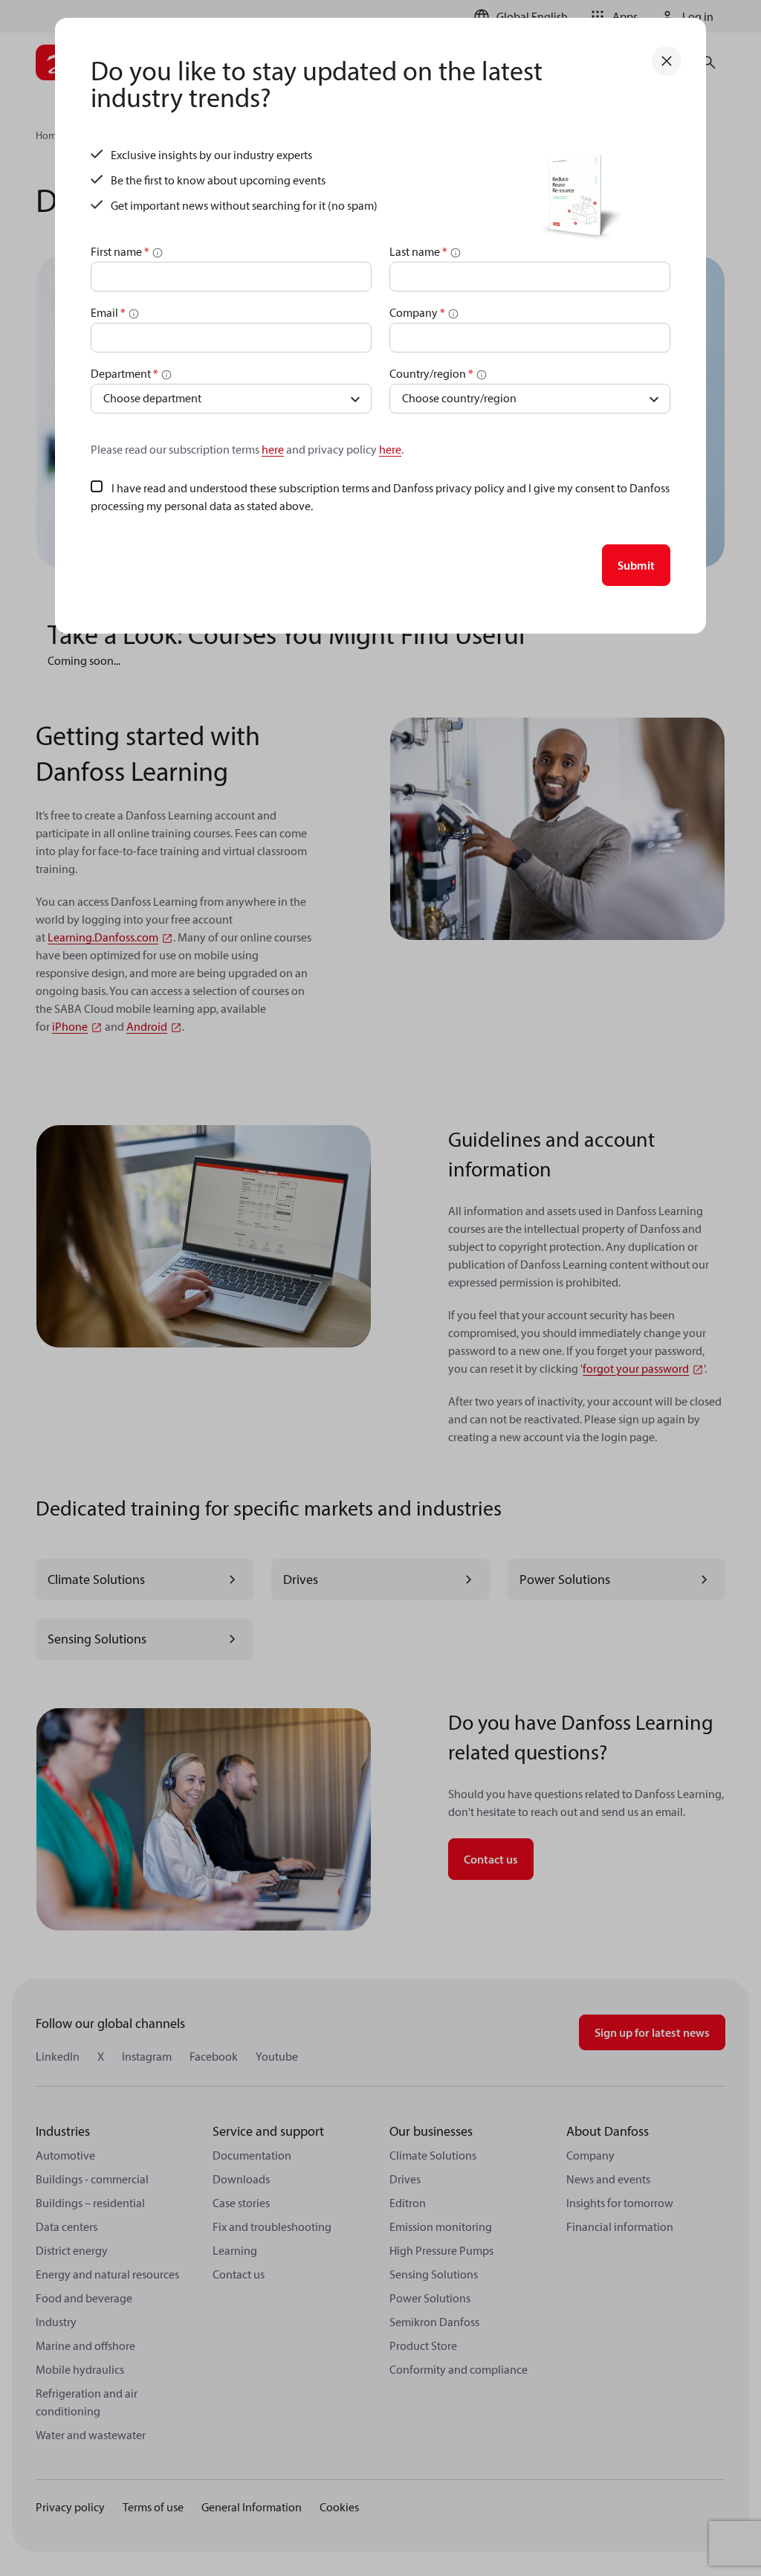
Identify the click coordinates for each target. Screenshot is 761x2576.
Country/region (431, 373)
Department (124, 373)
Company (417, 312)
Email (108, 312)
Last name (418, 251)
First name (120, 251)
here (273, 449)
